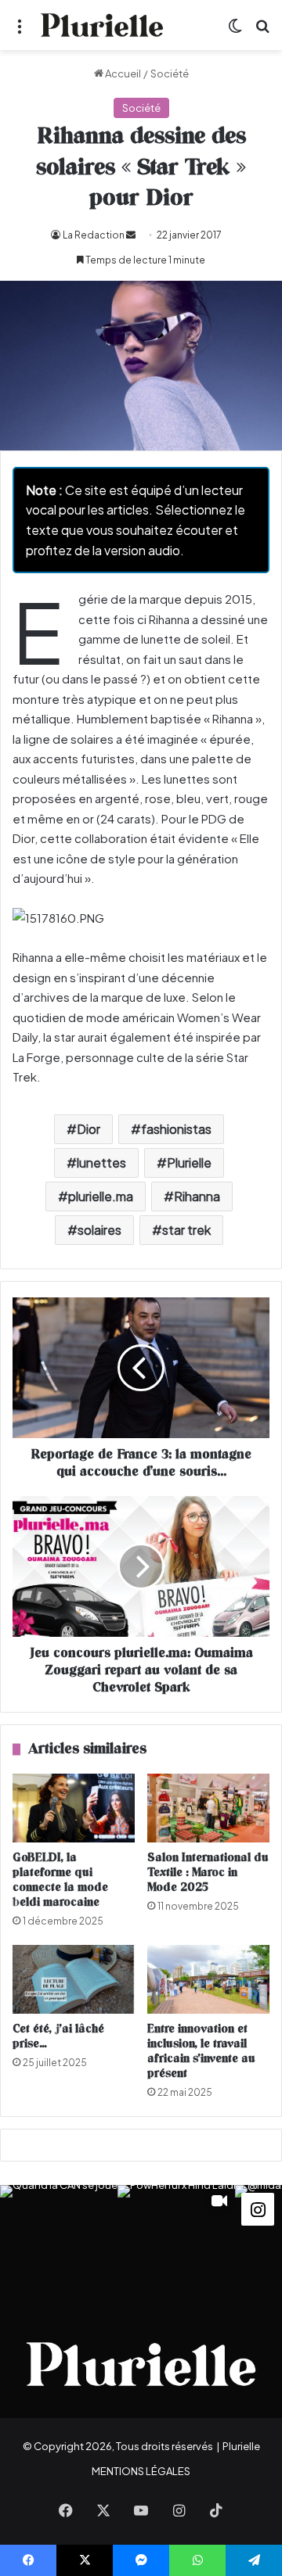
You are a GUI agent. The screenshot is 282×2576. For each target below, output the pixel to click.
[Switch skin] (235, 31)
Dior (89, 1129)
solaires (99, 1230)
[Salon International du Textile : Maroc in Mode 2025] (208, 1808)
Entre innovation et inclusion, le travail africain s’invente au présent (201, 2051)
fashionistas (176, 1129)
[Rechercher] (262, 31)
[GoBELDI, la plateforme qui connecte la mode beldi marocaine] (74, 1808)
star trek (186, 1230)
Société (170, 74)
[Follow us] (258, 2207)
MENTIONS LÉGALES (141, 2471)
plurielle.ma (101, 1196)
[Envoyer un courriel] (131, 235)
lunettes (101, 1162)
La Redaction (94, 235)
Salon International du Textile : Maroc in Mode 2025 (208, 1873)
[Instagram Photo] (59, 2244)
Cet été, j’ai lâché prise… (58, 2036)
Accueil (122, 74)
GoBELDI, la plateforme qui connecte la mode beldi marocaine (60, 1880)
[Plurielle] (102, 25)
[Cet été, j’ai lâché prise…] (74, 1979)
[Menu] (20, 31)
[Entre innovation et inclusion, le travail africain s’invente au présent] (208, 1979)
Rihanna (197, 1196)
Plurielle (189, 1162)
